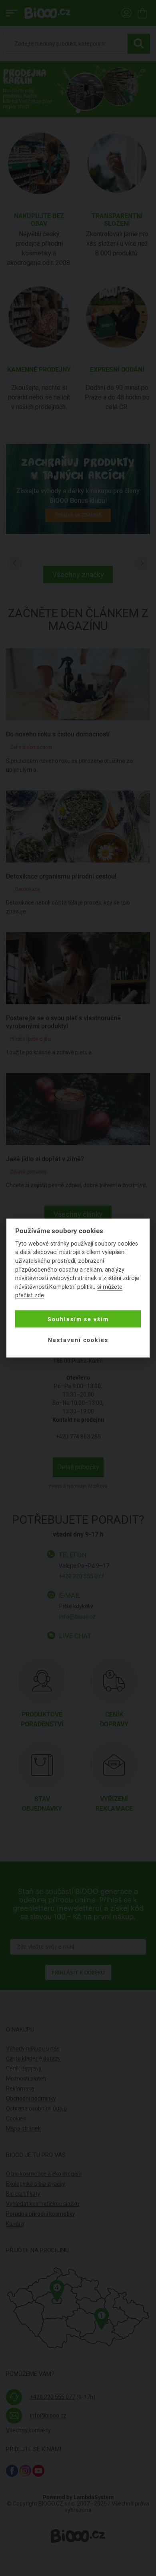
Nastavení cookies (78, 1340)
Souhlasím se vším (78, 1319)
